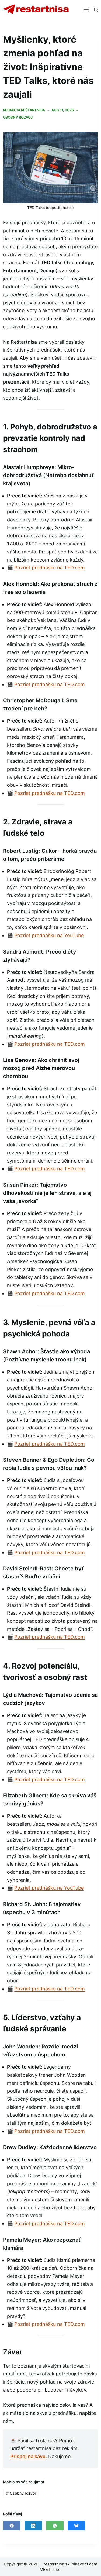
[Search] (96, 10)
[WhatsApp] (55, 2526)
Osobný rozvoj (18, 117)
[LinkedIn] (33, 2526)
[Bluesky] (76, 2526)
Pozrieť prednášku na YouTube (49, 935)
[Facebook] (12, 2526)
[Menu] (86, 9)
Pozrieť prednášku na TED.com (50, 568)
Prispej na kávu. (29, 2456)
